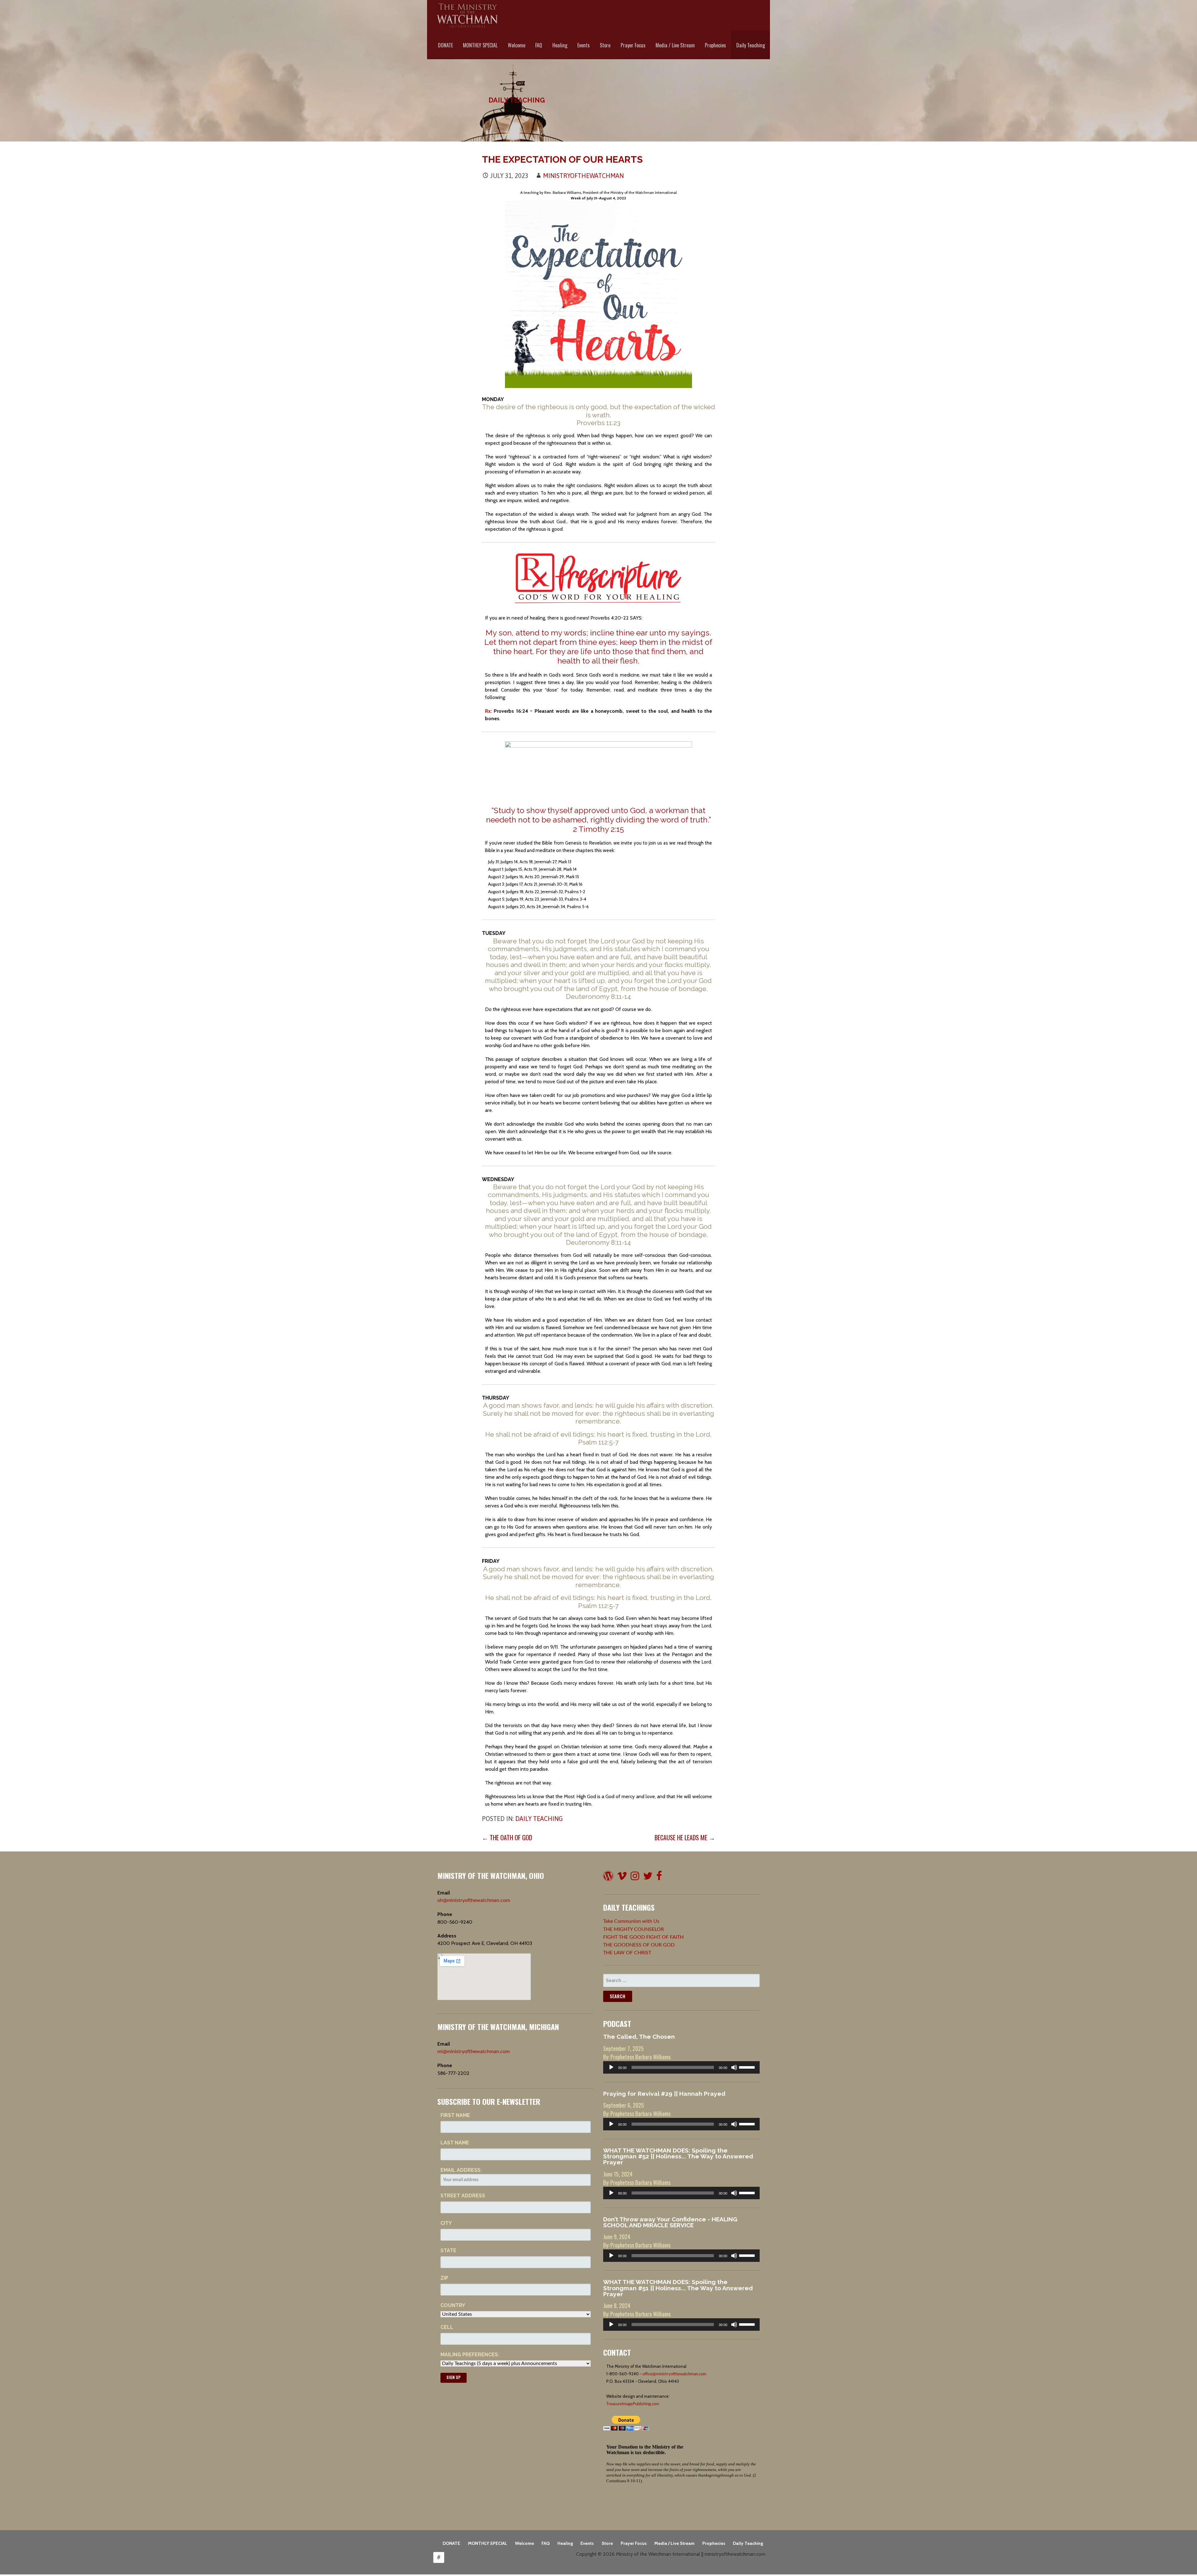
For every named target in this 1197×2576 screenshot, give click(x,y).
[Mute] (734, 2067)
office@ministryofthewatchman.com (674, 2374)
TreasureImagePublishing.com (633, 2404)
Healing (560, 45)
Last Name (455, 2143)
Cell (447, 2327)
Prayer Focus (633, 45)
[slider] (748, 2067)
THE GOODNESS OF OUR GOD (639, 1945)
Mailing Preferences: (470, 2355)
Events (584, 45)
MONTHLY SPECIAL (480, 45)
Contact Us (439, 2557)
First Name (455, 2115)
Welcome (517, 45)
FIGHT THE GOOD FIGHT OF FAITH (643, 1937)
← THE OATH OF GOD (507, 1837)
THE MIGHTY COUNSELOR (634, 1929)
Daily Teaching (751, 45)
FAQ (539, 45)
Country (453, 2305)
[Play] (611, 2067)
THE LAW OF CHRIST (627, 1953)
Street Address (463, 2196)
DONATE (445, 45)
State (448, 2250)
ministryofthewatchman (583, 176)
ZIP (444, 2278)
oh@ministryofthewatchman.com (474, 1900)
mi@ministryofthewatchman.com (474, 2052)
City (446, 2223)
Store (605, 45)
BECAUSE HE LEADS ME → (685, 1837)
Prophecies (715, 45)
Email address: (461, 2170)
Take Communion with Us (631, 1921)
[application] (681, 2067)
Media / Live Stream (675, 45)
